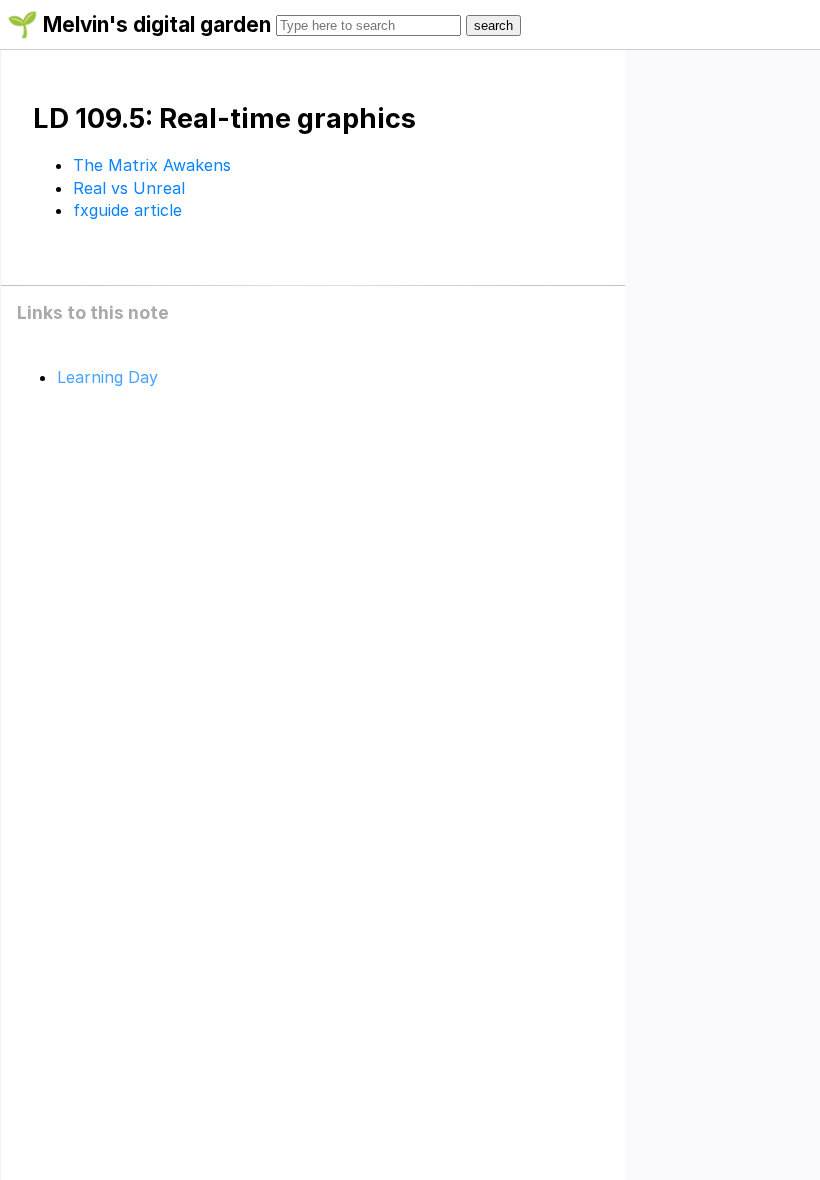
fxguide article (127, 210)
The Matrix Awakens (152, 165)
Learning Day (107, 377)
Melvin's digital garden (157, 24)
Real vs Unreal (129, 188)
